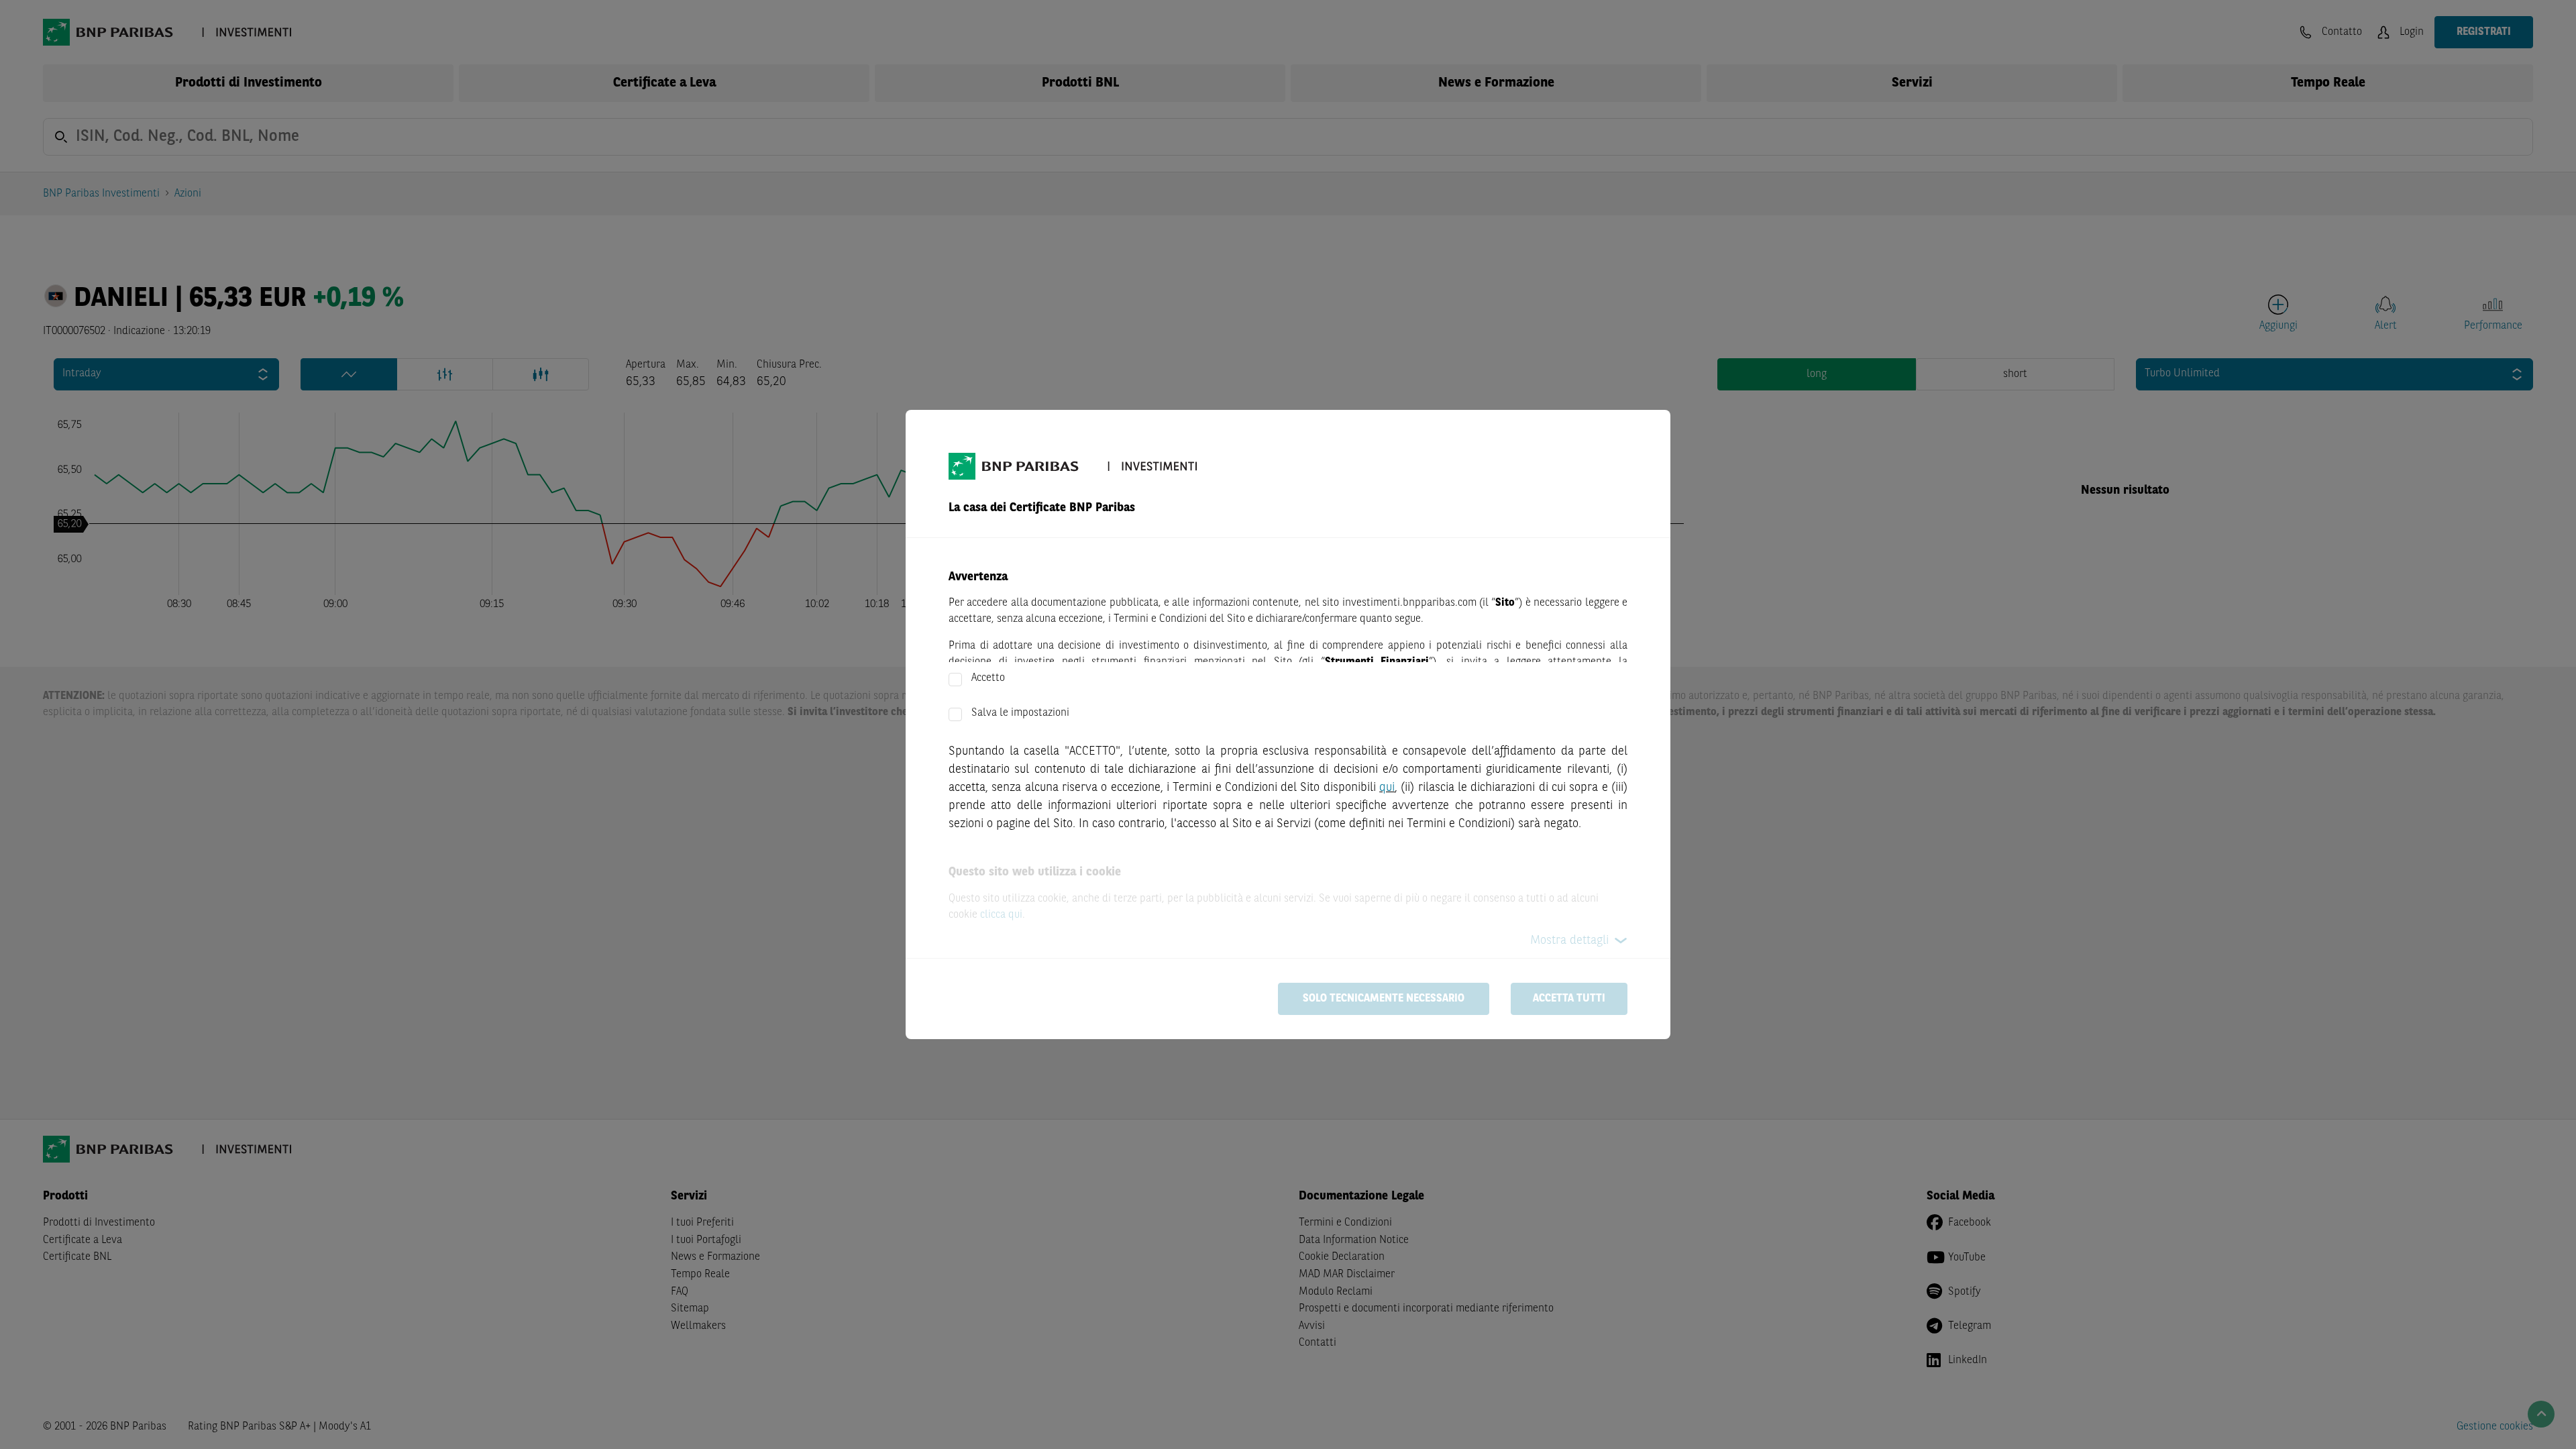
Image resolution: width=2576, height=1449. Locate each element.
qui (1387, 788)
